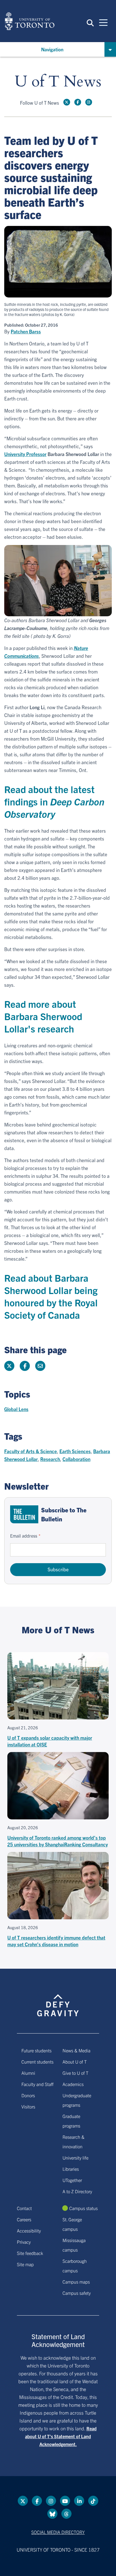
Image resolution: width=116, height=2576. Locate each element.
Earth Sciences (75, 1451)
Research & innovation (73, 2142)
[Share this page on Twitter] (9, 1366)
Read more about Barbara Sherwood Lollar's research (43, 1016)
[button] (90, 22)
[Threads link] (66, 2514)
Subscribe (58, 1569)
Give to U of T (75, 2073)
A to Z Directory (77, 2191)
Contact (24, 2208)
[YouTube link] (65, 2501)
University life (75, 2158)
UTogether (72, 2180)
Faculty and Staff (37, 2084)
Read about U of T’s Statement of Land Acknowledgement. (61, 2436)
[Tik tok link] (93, 2501)
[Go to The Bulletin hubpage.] (24, 1514)
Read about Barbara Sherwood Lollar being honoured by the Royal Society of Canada (51, 1296)
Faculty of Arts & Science (31, 1451)
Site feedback (30, 2253)
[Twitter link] (67, 102)
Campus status (83, 2208)
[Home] (30, 21)
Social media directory (58, 2532)
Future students (36, 2050)
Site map (25, 2264)
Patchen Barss (26, 331)
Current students (37, 2062)
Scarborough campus (75, 2266)
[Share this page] (40, 1366)
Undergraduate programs (77, 2100)
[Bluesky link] (52, 2514)
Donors (28, 2095)
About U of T (75, 2062)
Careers (24, 2219)
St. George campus (72, 2224)
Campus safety (77, 2293)
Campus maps (76, 2282)
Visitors (28, 2106)
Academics (73, 2084)
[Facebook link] (78, 102)
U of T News (58, 82)
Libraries (71, 2169)
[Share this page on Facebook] (25, 1366)
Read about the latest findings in (54, 801)
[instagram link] (89, 102)
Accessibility (29, 2231)
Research (50, 1459)
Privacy (24, 2242)
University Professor (25, 454)
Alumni (28, 2073)
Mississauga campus (74, 2245)
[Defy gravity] (58, 2000)
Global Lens (16, 1409)
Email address (24, 1536)
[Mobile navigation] (103, 22)
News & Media (76, 2050)
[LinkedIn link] (79, 2501)
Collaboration (76, 1459)
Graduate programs (71, 2121)
